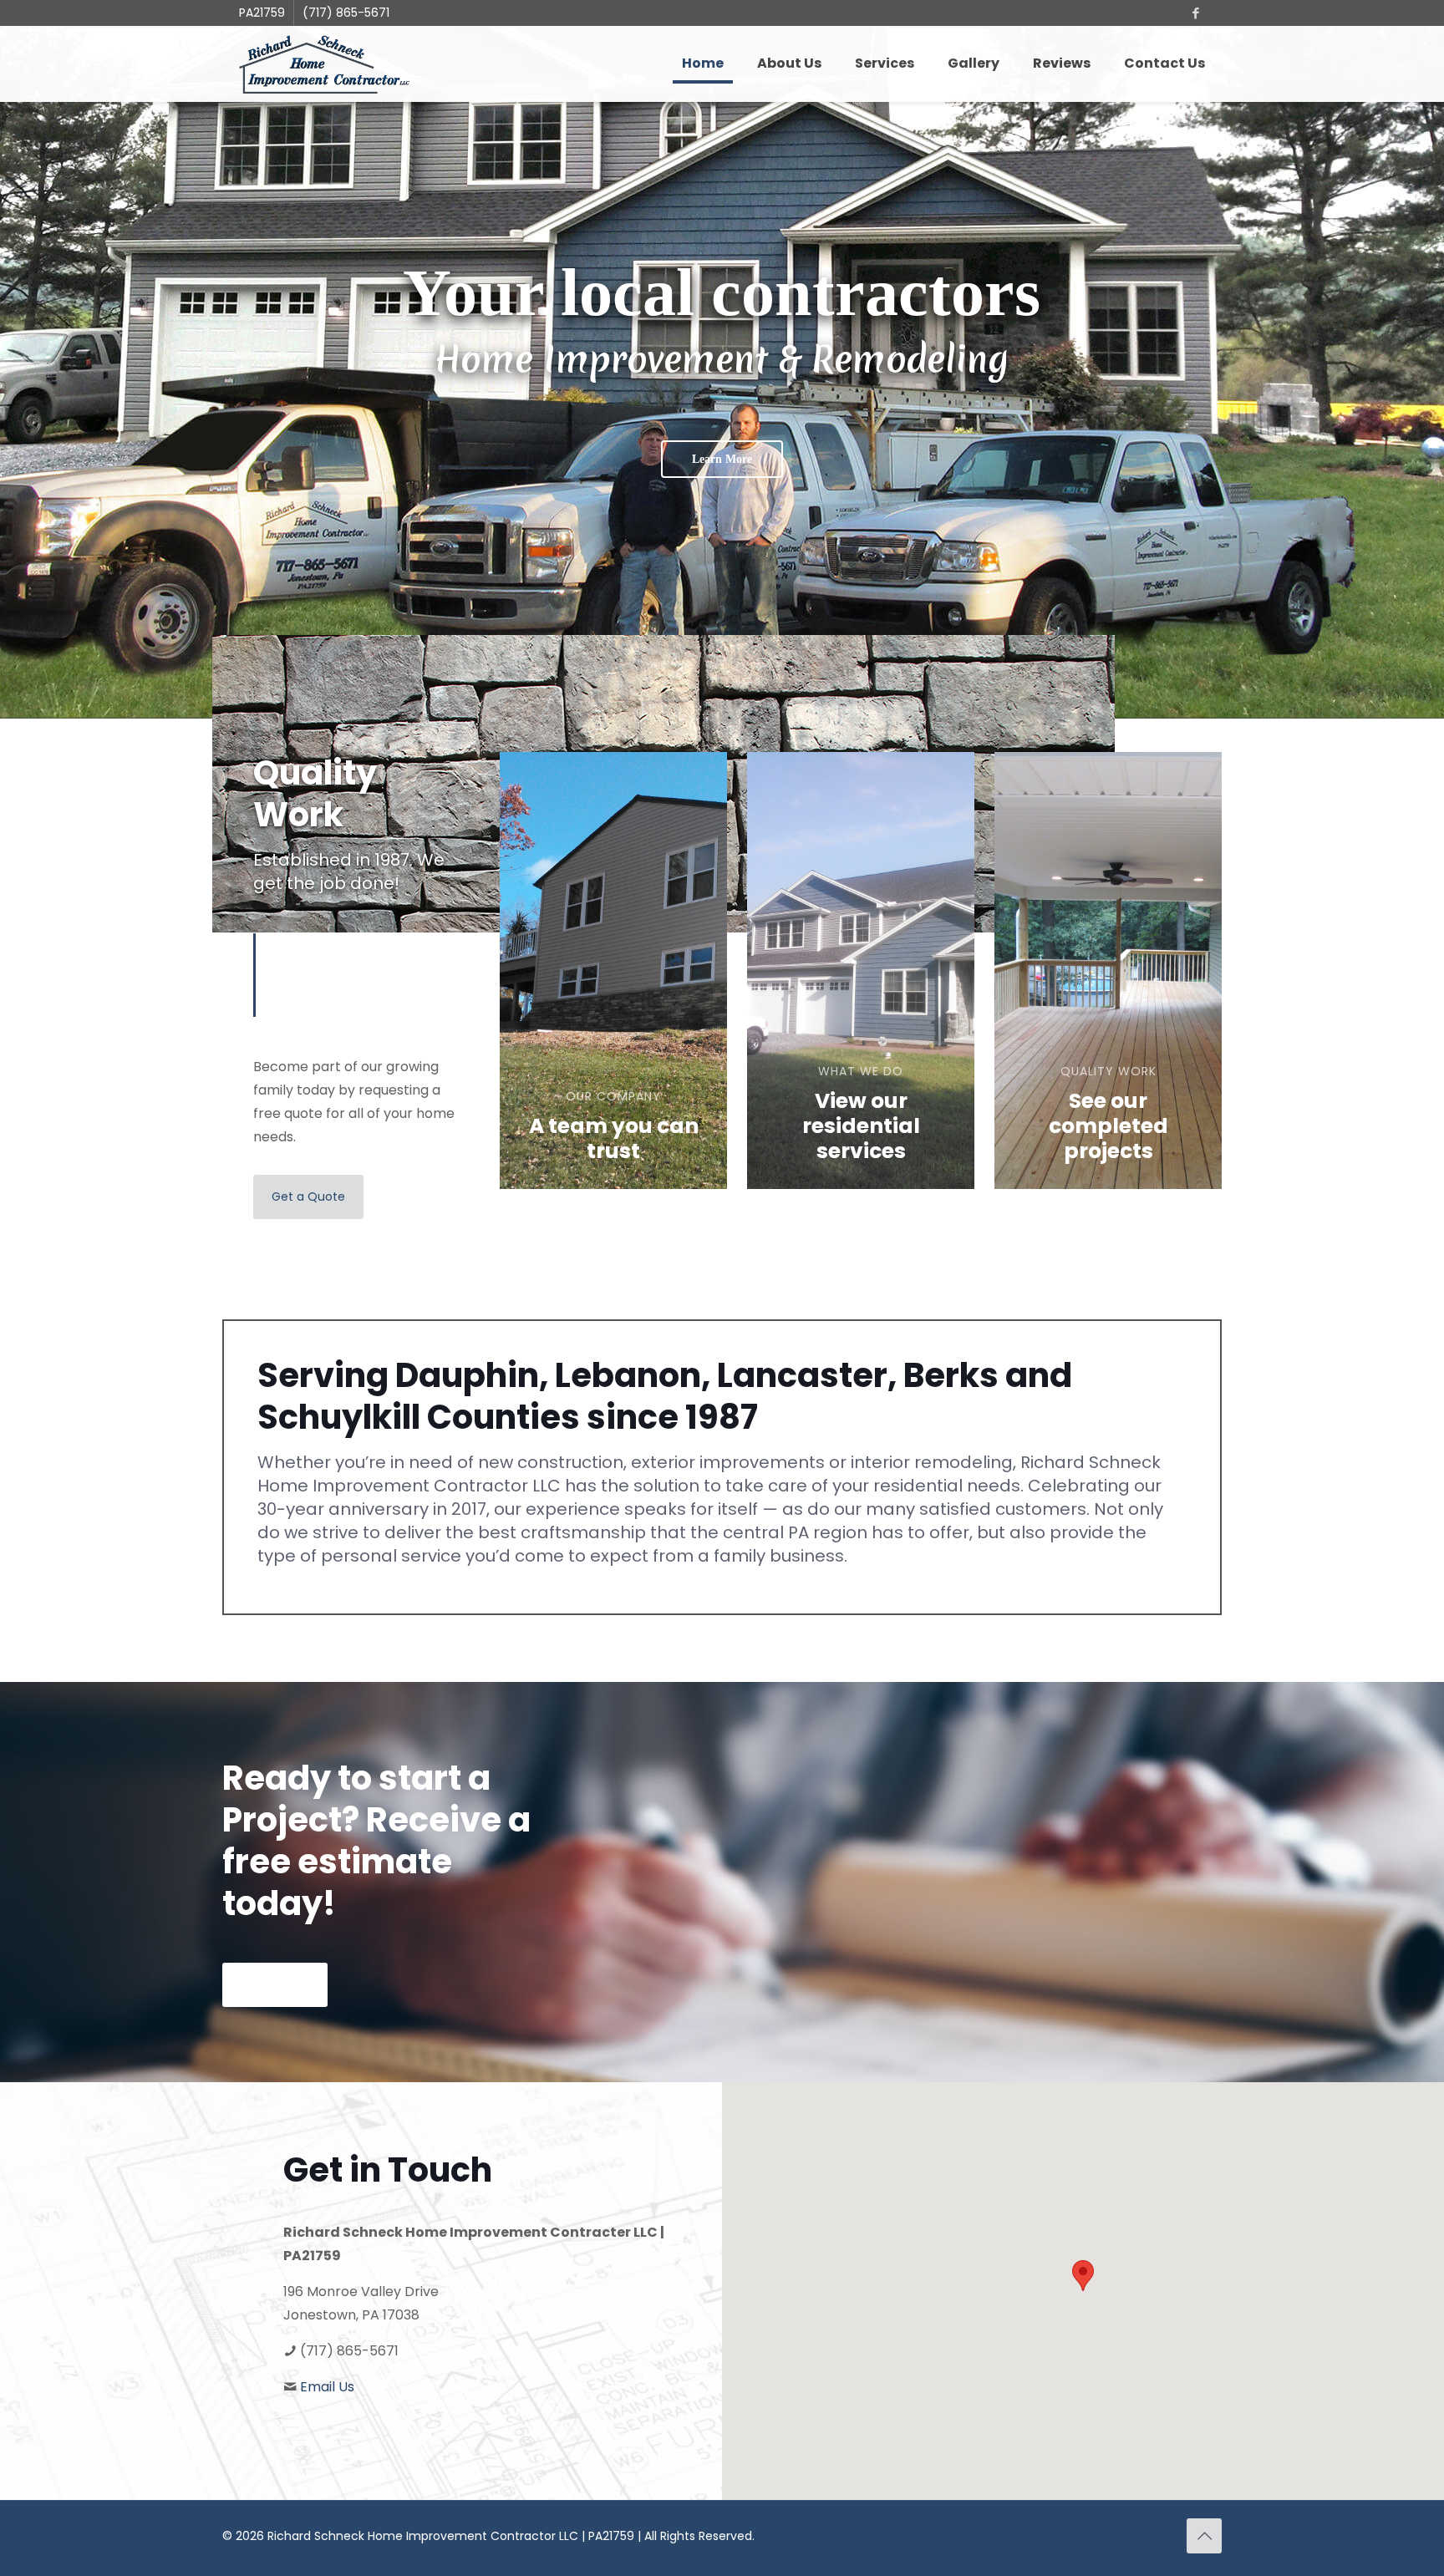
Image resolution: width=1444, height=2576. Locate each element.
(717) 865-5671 (346, 13)
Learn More (722, 459)
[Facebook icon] (1195, 13)
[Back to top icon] (1204, 2536)
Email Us (327, 2387)
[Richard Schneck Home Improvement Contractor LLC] (324, 64)
